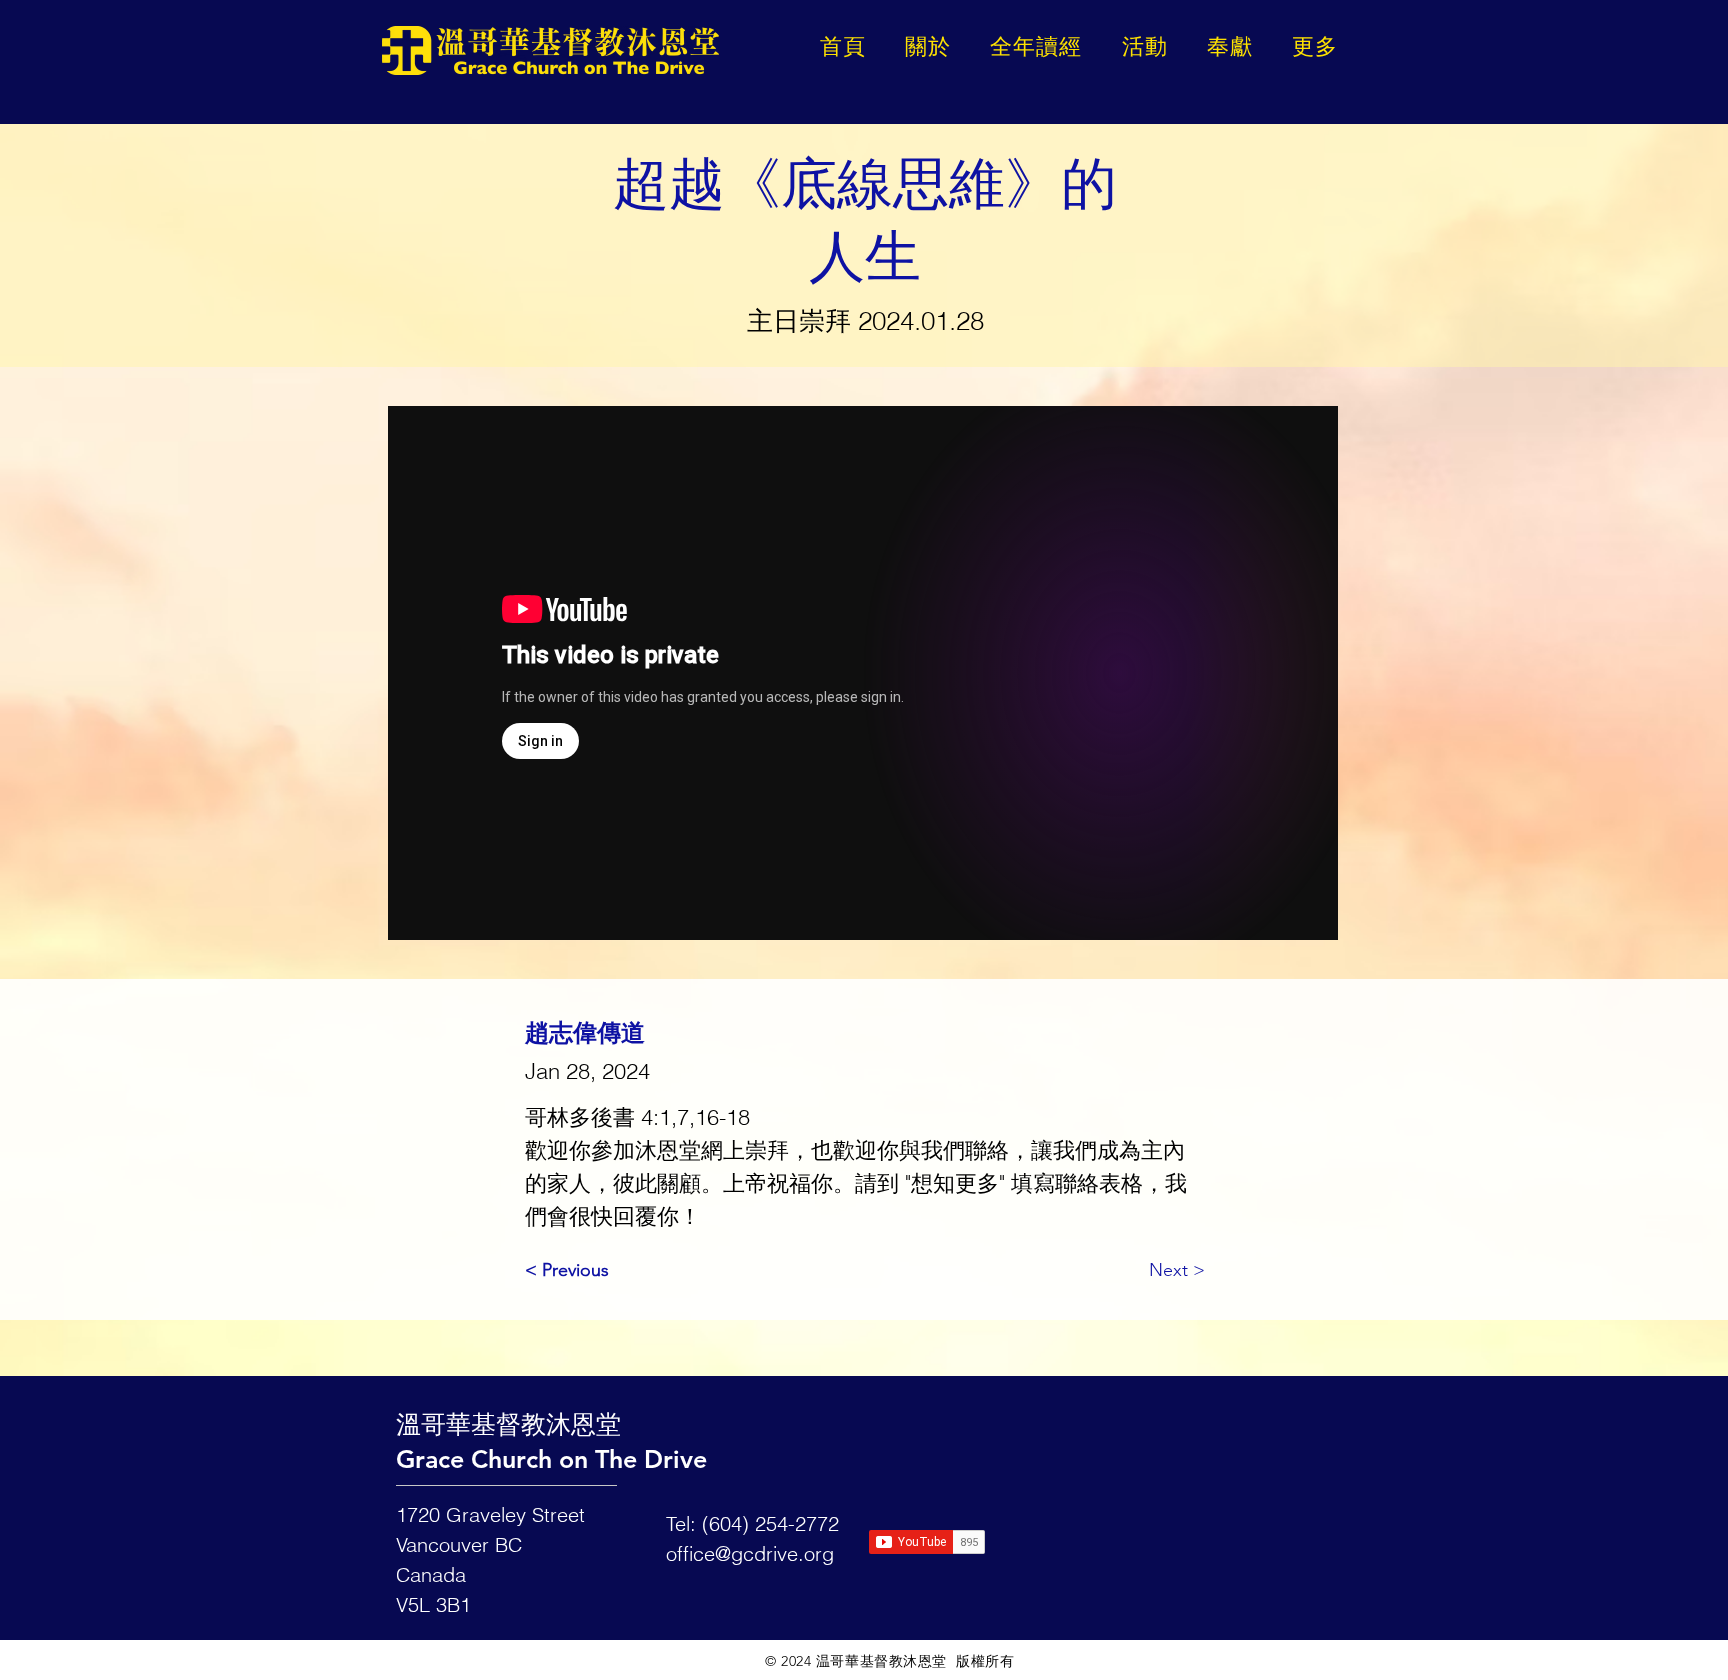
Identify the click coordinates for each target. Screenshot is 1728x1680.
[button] (1315, 46)
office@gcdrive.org (750, 1553)
